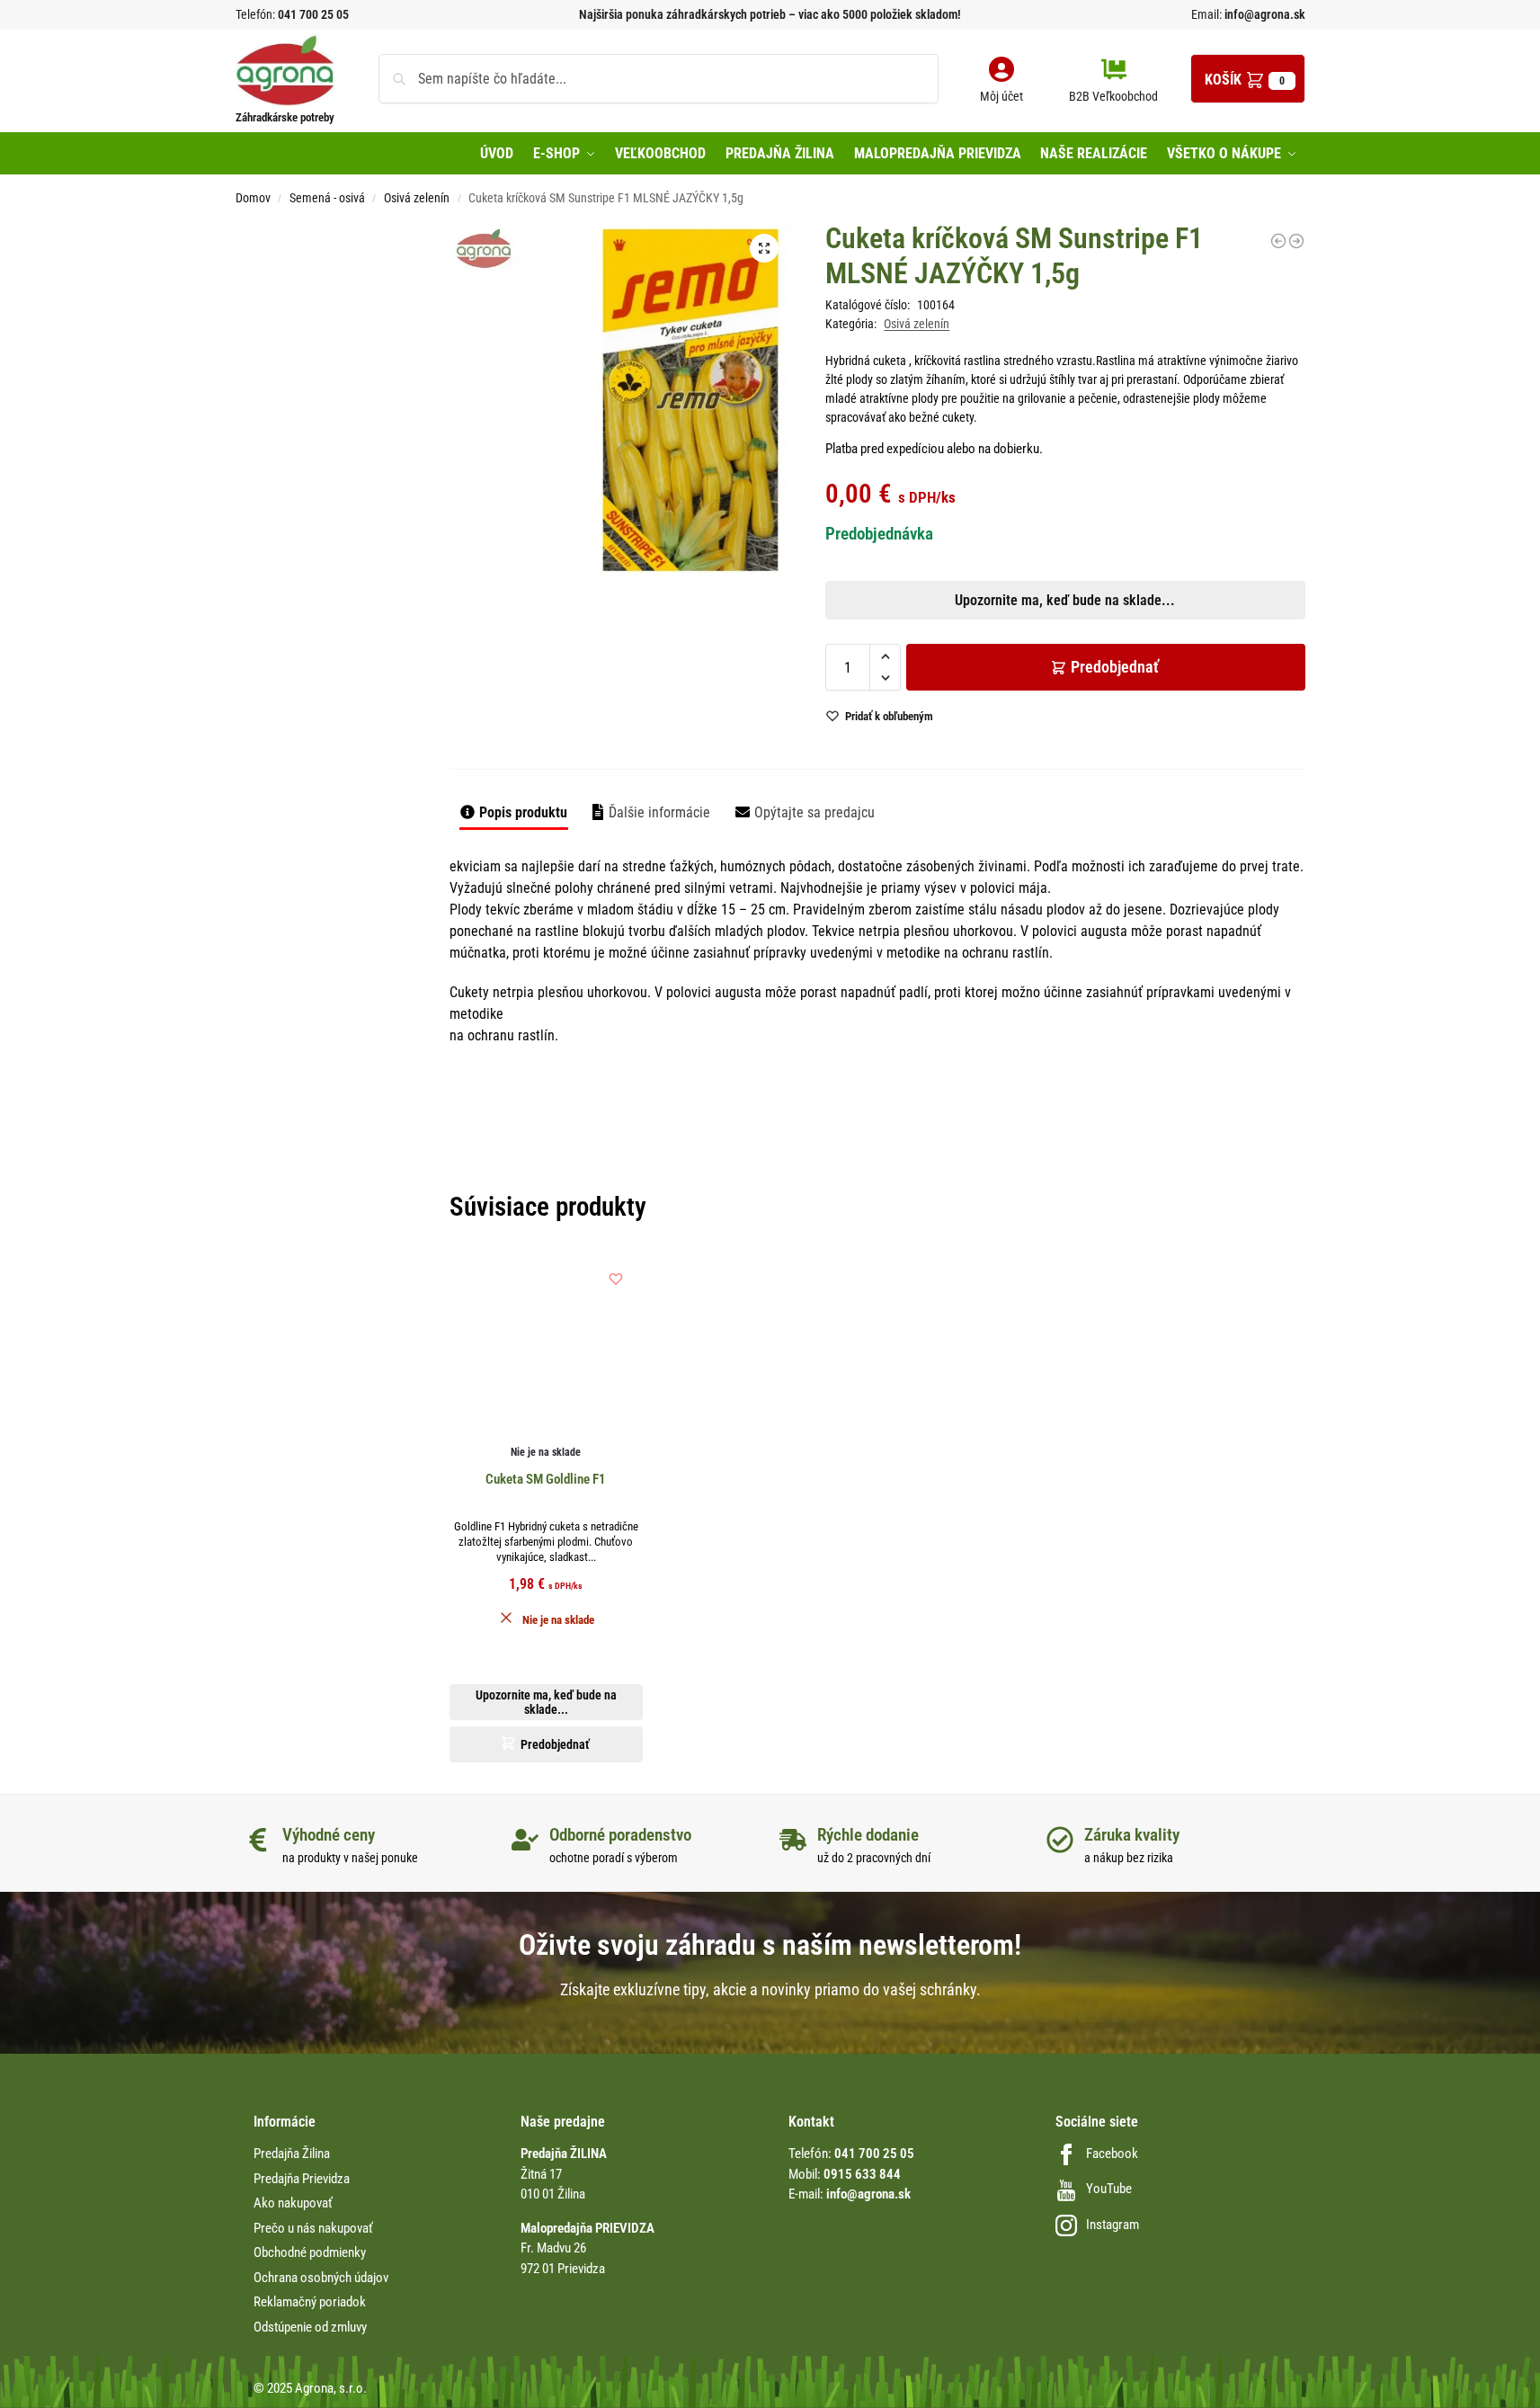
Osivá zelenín (417, 198)
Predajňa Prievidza (302, 2179)
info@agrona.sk (1264, 14)
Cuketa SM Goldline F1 (546, 1479)
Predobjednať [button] (756, 673)
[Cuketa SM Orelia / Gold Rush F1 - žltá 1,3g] (1296, 241)
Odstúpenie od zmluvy (310, 2327)
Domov (253, 198)
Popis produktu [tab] (523, 812)
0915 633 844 (862, 2174)
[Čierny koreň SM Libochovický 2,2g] (1278, 241)
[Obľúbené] (616, 1279)
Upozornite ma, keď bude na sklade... (747, 630)
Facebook (1112, 2154)
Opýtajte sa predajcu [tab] (815, 812)
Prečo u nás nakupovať (313, 2228)
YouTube (1109, 2189)
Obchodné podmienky (310, 2252)
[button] (1248, 79)
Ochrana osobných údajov (321, 2278)
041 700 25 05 (313, 14)
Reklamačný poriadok (310, 2302)
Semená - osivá (327, 198)
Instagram (1113, 2225)
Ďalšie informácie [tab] (659, 812)
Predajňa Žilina (292, 2154)
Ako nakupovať (293, 2203)
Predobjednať (1115, 667)
